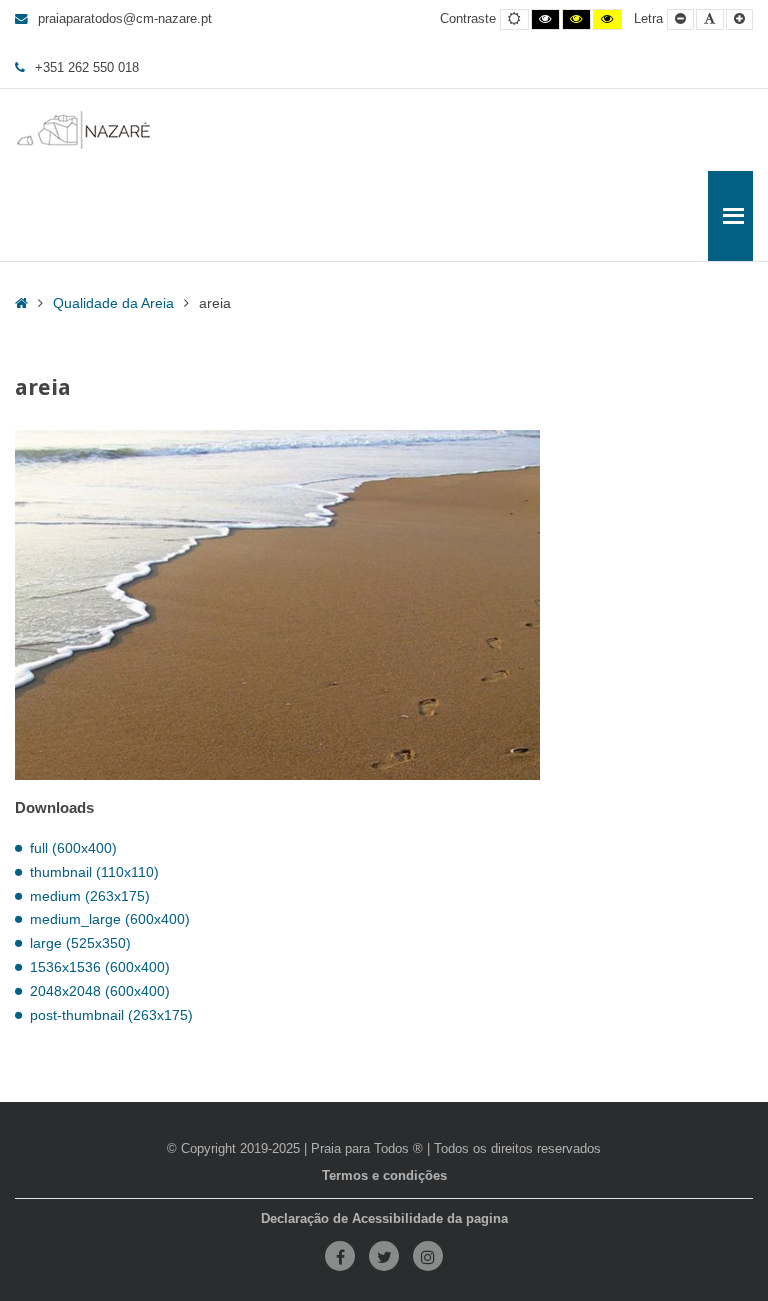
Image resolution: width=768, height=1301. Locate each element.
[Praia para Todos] (84, 130)
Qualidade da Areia (113, 303)
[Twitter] (384, 1256)
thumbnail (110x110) (94, 872)
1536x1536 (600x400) (100, 967)
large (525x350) (80, 943)
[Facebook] (340, 1256)
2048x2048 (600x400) (100, 991)
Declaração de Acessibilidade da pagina (384, 1219)
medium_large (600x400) (110, 919)
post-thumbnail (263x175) (111, 1015)
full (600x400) (73, 848)
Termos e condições (384, 1176)
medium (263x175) (90, 896)
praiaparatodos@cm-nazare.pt (125, 19)
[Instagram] (428, 1256)
